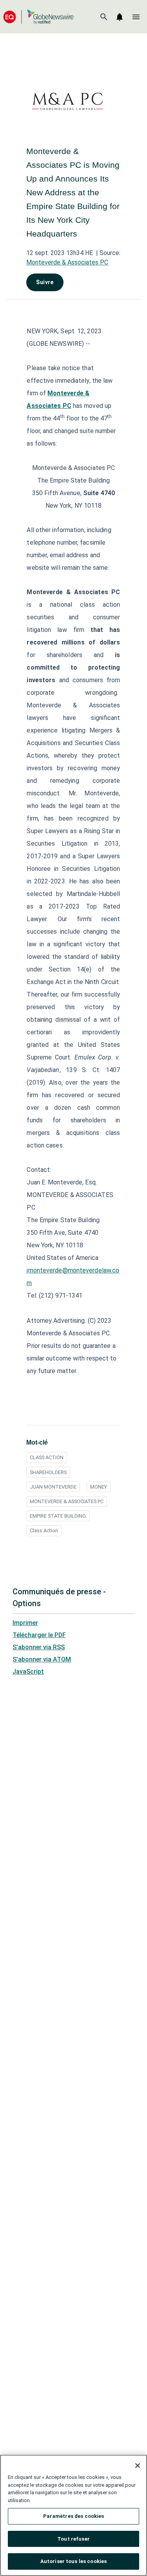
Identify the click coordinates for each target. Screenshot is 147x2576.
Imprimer (25, 1623)
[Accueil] (38, 17)
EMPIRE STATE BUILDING (58, 1516)
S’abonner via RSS (39, 1647)
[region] (73, 2515)
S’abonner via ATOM (42, 1659)
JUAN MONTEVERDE (53, 1487)
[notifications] (120, 17)
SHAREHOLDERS (48, 1472)
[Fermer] (138, 2466)
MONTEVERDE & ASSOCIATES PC (67, 1501)
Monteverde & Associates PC (67, 262)
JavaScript (28, 1672)
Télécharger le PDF (39, 1635)
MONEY (99, 1487)
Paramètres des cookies (74, 2516)
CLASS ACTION (47, 1457)
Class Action (44, 1530)
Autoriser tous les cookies (73, 2561)
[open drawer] (136, 17)
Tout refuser (73, 2539)
